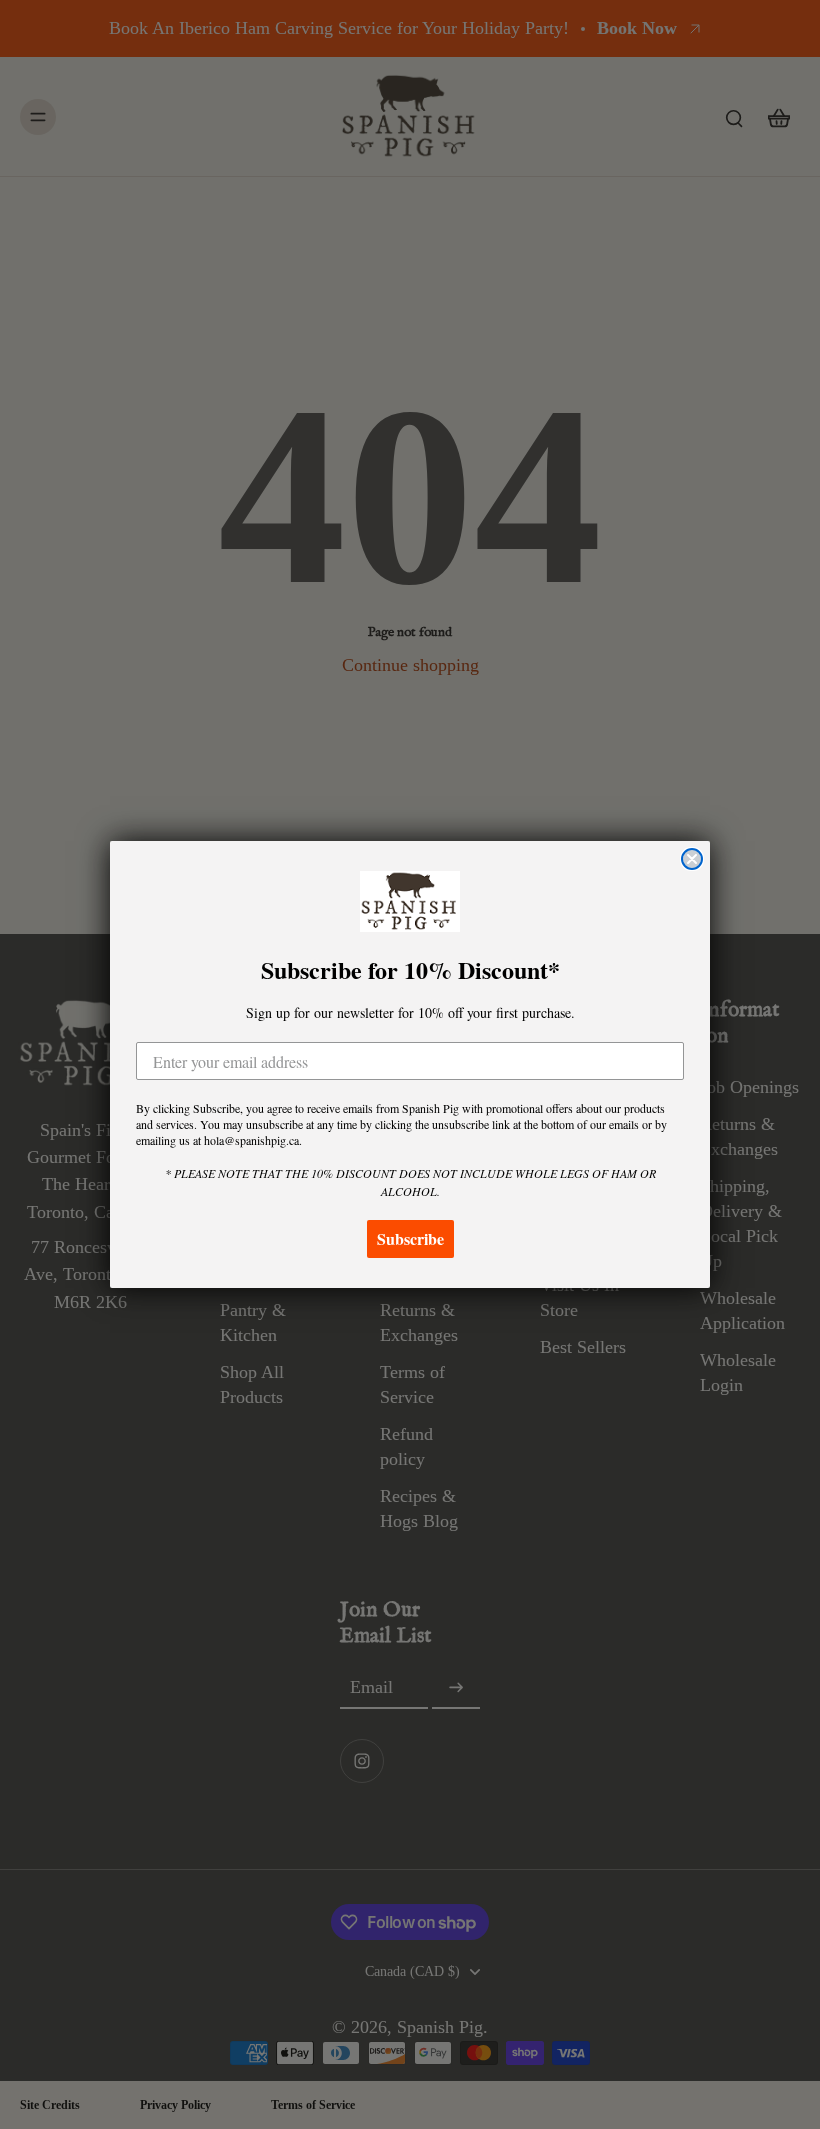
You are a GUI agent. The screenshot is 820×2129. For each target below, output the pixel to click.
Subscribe (410, 1238)
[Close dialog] (692, 859)
